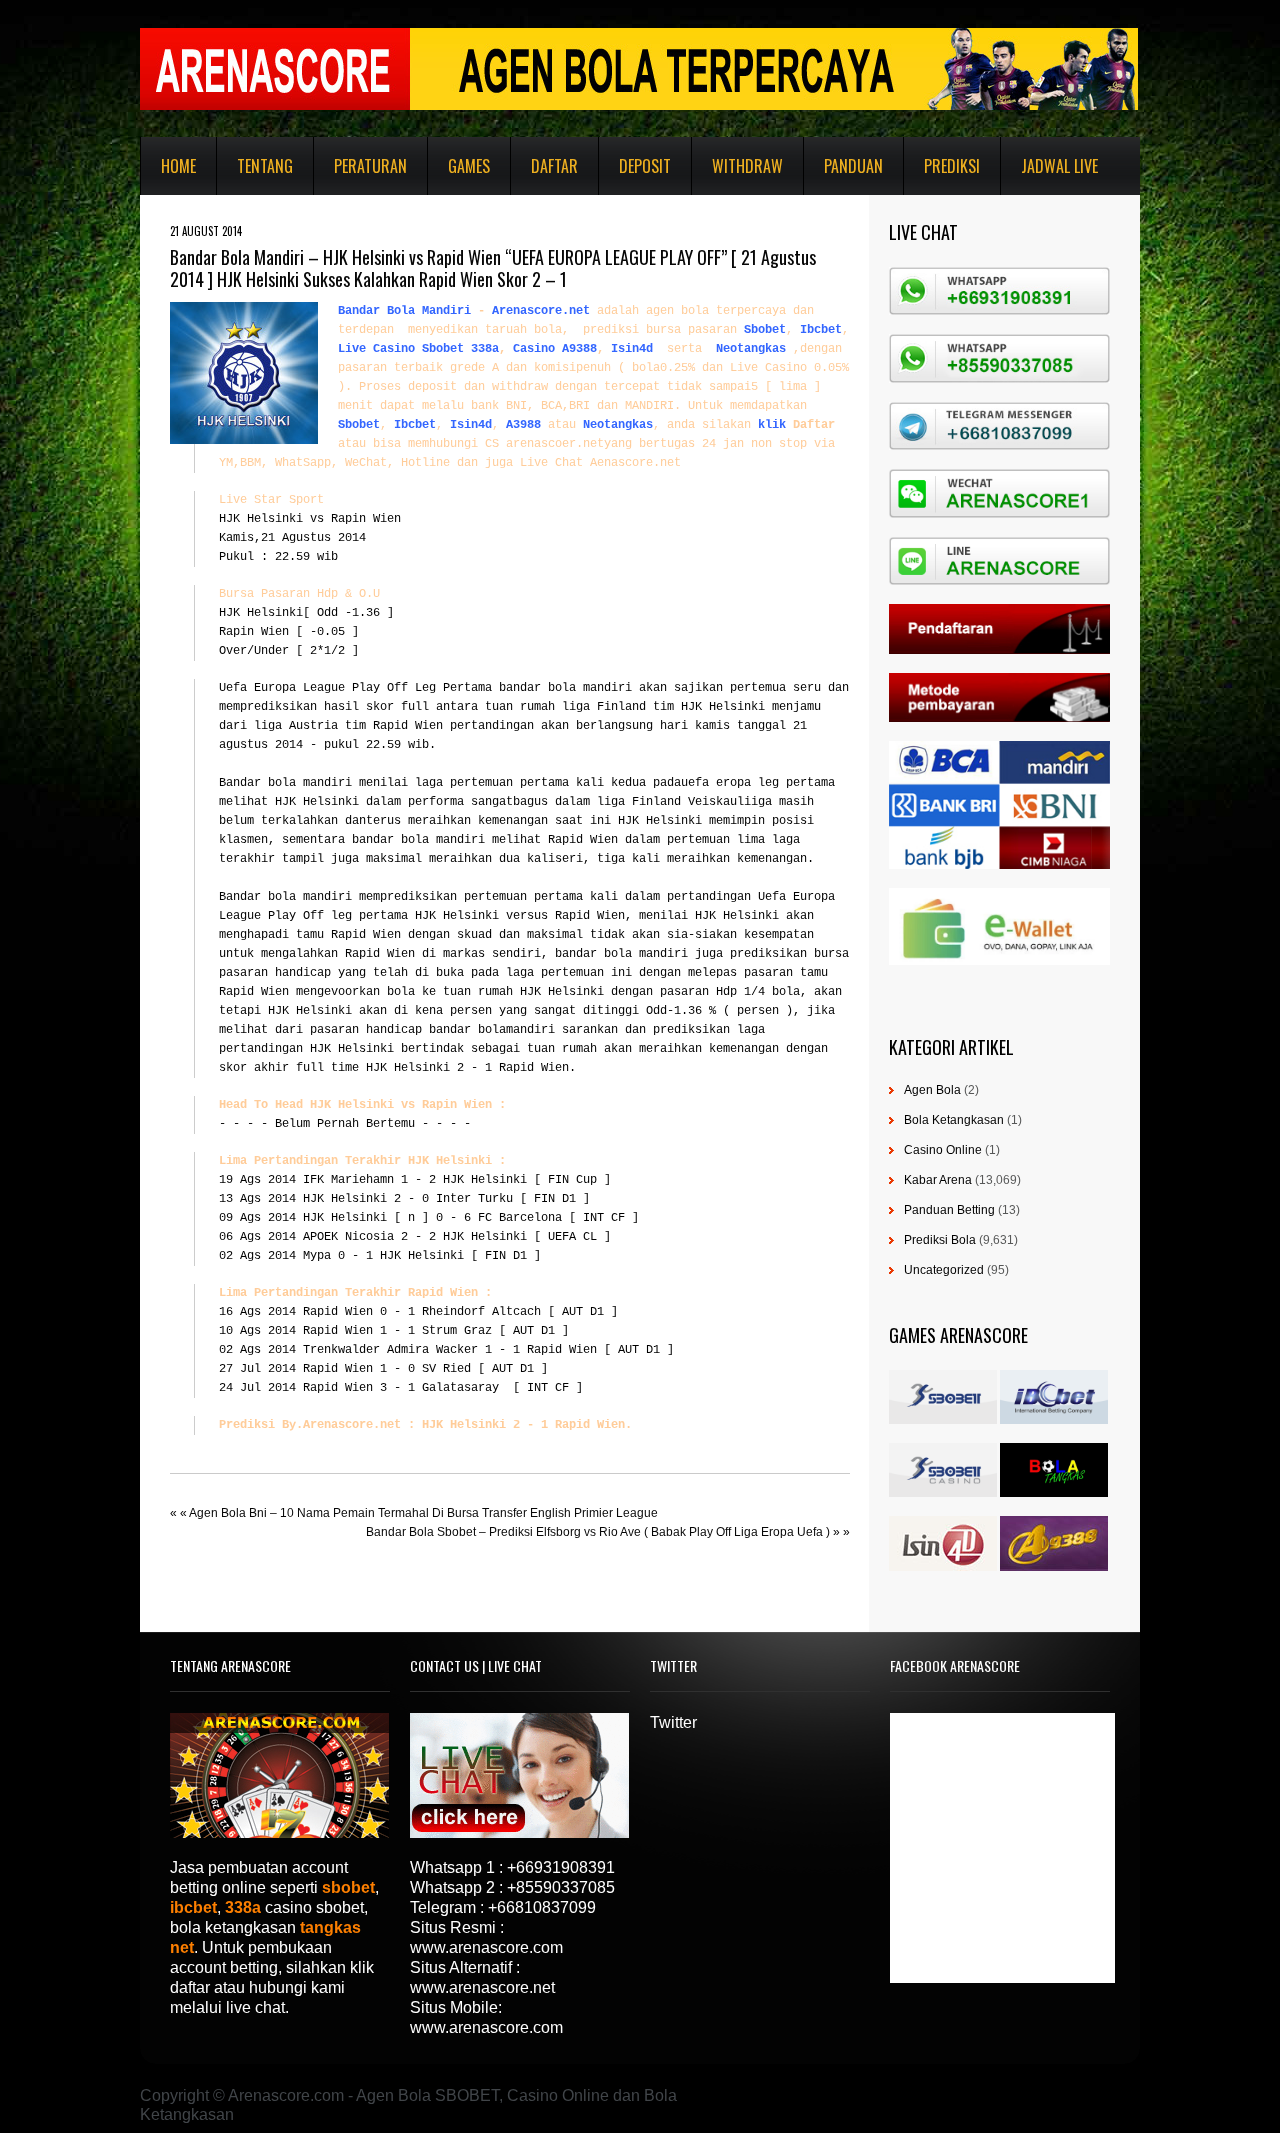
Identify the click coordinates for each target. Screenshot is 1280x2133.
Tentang (265, 166)
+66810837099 (542, 1907)
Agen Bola (932, 1090)
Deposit (645, 166)
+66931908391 (561, 1867)
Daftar (554, 166)
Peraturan (370, 166)
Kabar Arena (938, 1180)
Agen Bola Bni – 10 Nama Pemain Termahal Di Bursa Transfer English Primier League (423, 1513)
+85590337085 (561, 1887)
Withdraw (747, 166)
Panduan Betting (949, 1210)
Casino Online (943, 1150)
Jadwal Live (1059, 166)
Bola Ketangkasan (954, 1120)
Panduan (853, 166)
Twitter (673, 1722)
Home (178, 166)
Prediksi (952, 166)
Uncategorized (944, 1270)
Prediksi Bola (940, 1240)
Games (469, 166)
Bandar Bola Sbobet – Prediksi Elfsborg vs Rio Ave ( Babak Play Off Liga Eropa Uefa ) (598, 1532)
